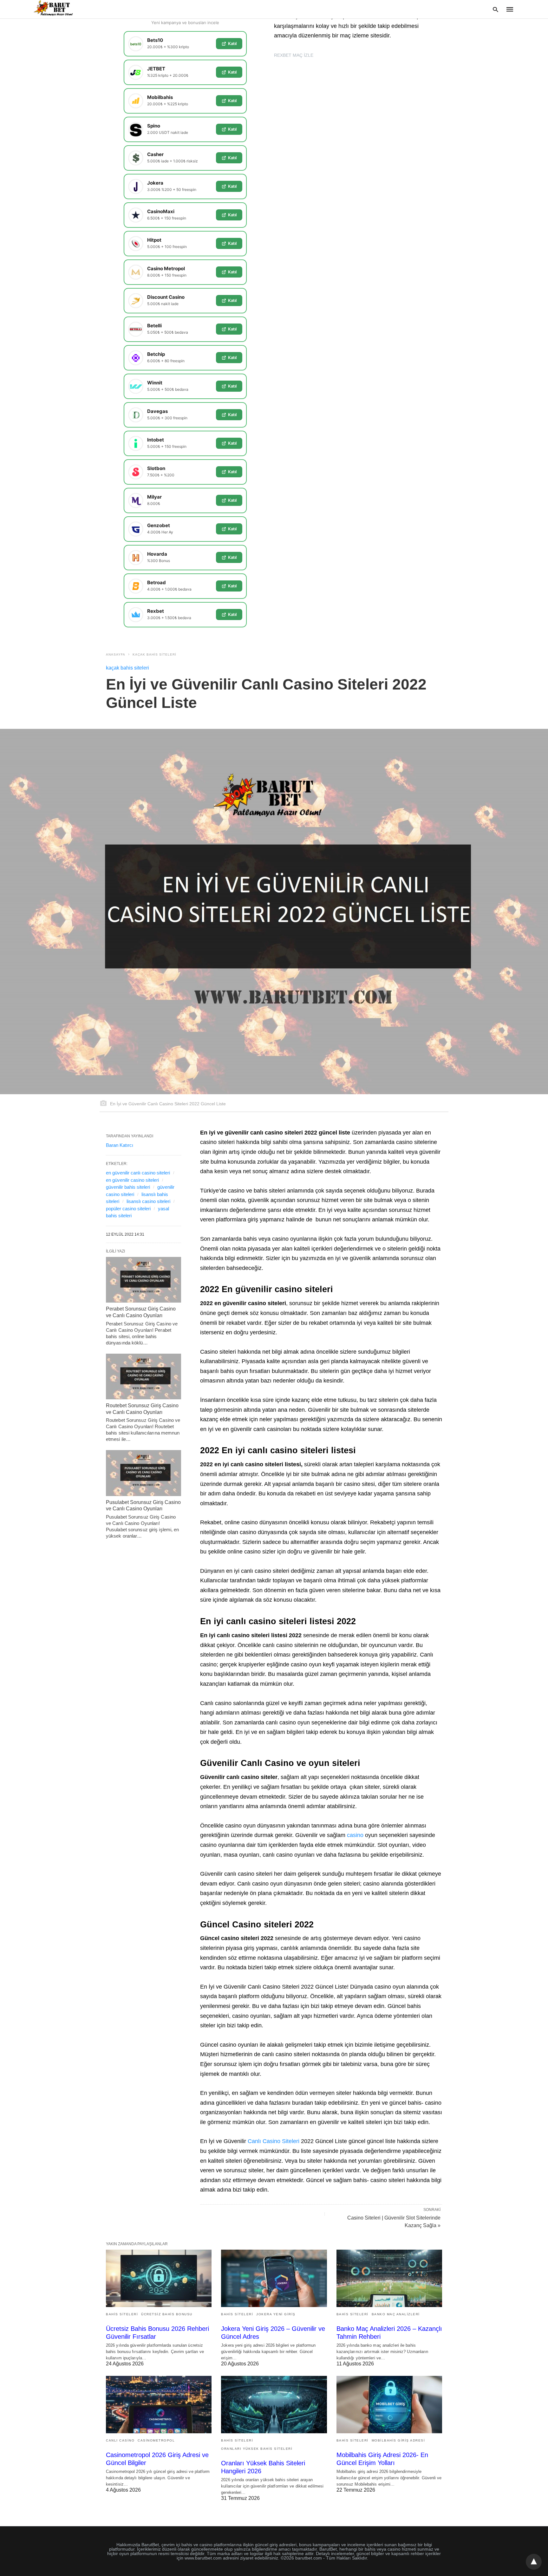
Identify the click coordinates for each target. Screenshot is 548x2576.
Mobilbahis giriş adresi (398, 2440)
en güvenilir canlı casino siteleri (138, 1173)
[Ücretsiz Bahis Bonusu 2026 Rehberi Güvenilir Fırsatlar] (159, 2278)
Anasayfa (116, 654)
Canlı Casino (120, 2440)
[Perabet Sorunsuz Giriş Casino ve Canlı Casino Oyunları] (144, 1280)
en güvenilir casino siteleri (132, 1180)
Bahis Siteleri (122, 2314)
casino (355, 1835)
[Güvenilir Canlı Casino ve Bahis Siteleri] (54, 9)
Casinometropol (156, 2440)
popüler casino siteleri (128, 1209)
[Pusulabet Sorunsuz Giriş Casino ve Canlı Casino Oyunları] (144, 1473)
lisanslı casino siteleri (148, 1201)
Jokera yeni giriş (276, 2314)
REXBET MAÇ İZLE (294, 55)
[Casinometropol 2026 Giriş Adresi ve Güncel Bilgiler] (159, 2405)
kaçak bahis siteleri (154, 654)
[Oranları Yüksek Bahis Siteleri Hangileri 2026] (274, 2405)
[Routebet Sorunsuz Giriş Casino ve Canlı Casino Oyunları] (144, 1376)
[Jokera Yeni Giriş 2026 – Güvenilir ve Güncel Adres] (274, 2278)
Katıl (232, 43)
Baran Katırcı (120, 1145)
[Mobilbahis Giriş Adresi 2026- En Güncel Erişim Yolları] (389, 2405)
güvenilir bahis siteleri (128, 1187)
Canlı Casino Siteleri (274, 2141)
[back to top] (534, 2562)
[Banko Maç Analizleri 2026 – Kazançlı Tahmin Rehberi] (389, 2278)
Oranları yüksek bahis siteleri (257, 2449)
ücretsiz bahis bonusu (167, 2314)
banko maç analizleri (396, 2314)
